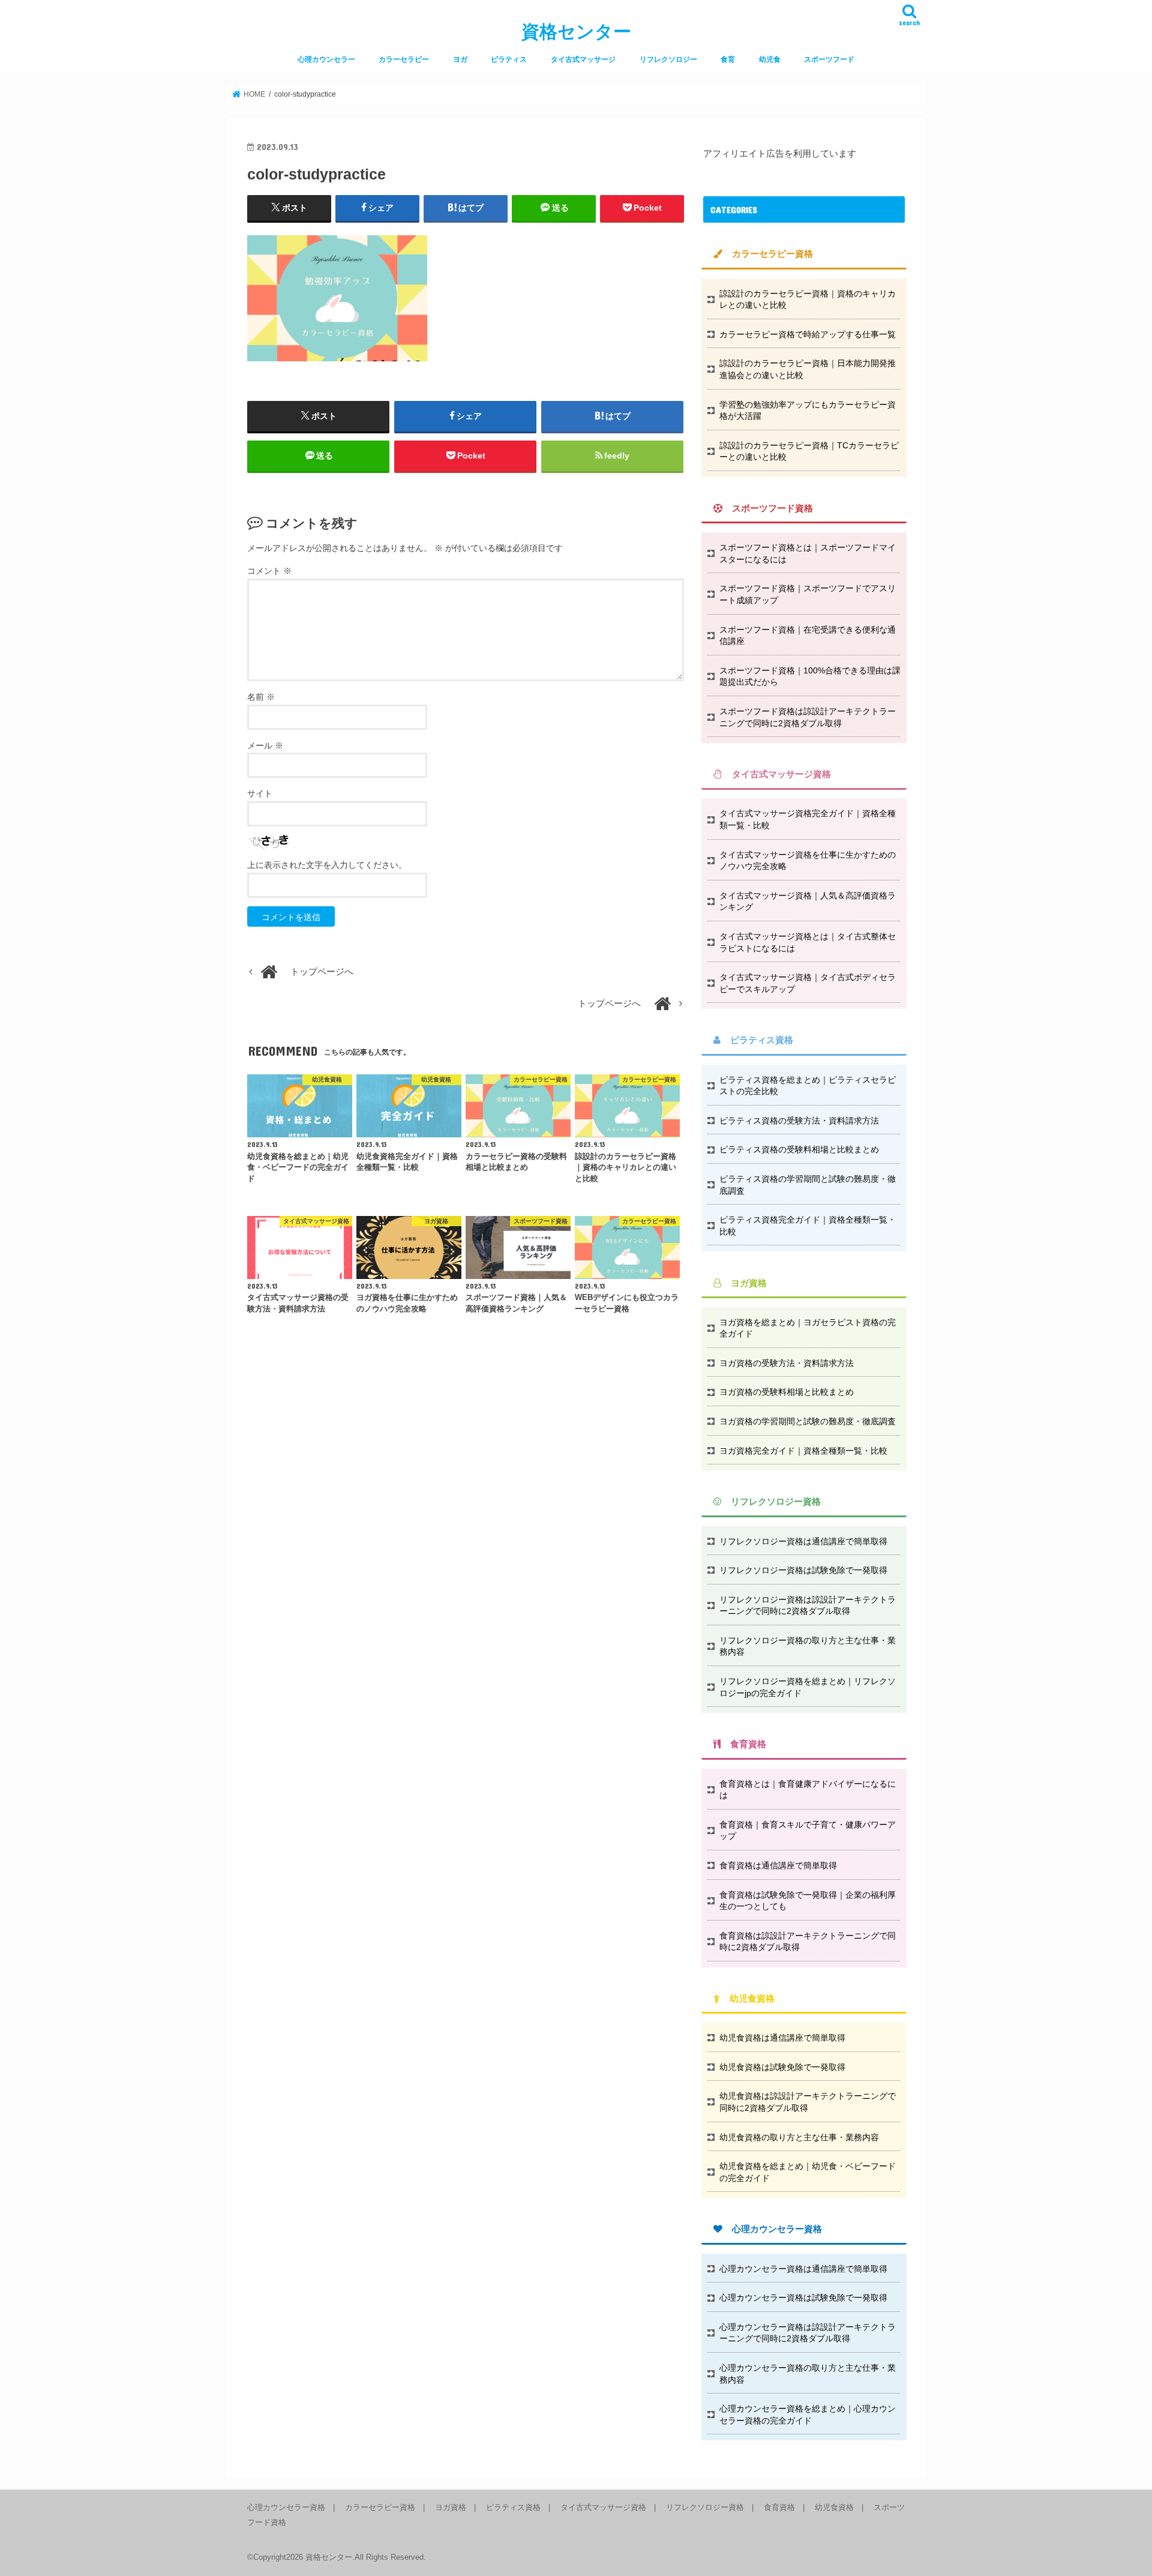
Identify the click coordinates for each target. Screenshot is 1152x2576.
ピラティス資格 (513, 2507)
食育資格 (779, 2507)
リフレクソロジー (668, 59)
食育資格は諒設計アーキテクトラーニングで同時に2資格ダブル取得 (808, 1942)
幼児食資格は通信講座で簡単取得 (782, 2038)
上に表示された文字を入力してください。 (327, 865)
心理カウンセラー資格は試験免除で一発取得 (803, 2298)
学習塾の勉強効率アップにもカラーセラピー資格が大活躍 (808, 411)
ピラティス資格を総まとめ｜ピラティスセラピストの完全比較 (808, 1086)
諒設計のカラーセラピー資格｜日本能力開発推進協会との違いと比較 (808, 369)
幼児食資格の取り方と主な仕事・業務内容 (799, 2137)
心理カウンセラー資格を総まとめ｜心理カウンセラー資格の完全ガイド (808, 2415)
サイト (260, 793)
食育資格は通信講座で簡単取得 (778, 1865)
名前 (261, 697)
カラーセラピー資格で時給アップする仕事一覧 (808, 334)
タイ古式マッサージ (583, 59)
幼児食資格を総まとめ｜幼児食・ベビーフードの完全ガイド (808, 2172)
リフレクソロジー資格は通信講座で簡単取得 (803, 1541)
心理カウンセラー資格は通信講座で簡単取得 (803, 2269)
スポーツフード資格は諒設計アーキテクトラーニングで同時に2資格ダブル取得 (808, 717)
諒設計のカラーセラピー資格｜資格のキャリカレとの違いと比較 (808, 299)
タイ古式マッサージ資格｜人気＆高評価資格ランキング (808, 901)
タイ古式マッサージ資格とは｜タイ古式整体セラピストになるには (808, 942)
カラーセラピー (404, 59)
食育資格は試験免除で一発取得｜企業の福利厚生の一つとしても (808, 1901)
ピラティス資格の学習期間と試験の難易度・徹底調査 (808, 1185)
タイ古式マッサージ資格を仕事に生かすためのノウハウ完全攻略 (808, 861)
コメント (269, 571)
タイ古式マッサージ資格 (603, 2507)
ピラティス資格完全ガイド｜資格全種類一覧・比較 (808, 1226)
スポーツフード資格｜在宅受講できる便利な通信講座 (808, 636)
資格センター (576, 32)
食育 (728, 59)
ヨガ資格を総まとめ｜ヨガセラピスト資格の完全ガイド (808, 1328)
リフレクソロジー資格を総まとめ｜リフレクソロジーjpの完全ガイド (808, 1687)
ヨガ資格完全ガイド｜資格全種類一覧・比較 (803, 1451)
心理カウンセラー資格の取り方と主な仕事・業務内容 (808, 2374)
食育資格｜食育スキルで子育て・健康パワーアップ (808, 1831)
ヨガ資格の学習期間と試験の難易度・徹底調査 (808, 1421)
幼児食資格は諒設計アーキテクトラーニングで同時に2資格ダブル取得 (808, 2102)
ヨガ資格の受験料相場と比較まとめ (787, 1392)
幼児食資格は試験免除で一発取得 (782, 2067)
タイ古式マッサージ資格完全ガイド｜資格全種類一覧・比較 (808, 819)
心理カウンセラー (326, 59)
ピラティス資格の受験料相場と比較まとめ (799, 1149)
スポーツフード (829, 59)
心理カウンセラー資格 (286, 2507)
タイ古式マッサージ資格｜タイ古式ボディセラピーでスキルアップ (808, 983)
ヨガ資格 (451, 2507)
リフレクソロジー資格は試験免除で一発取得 (803, 1570)
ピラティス (509, 59)
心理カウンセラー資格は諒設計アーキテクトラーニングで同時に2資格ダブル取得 (808, 2333)
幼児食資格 (834, 2507)
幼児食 (770, 59)
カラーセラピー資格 (380, 2507)
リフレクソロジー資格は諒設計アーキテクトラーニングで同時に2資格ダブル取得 (808, 1605)
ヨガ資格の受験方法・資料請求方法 (787, 1363)
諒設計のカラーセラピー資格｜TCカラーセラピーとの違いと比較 (809, 451)
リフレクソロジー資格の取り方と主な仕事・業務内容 (808, 1646)
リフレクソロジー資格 (705, 2507)
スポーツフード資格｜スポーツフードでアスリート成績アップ (808, 594)
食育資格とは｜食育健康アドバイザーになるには (808, 1790)
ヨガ (460, 59)
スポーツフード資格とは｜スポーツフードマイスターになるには (808, 553)
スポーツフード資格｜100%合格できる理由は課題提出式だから (810, 676)
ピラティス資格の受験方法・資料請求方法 (799, 1121)
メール (265, 745)
